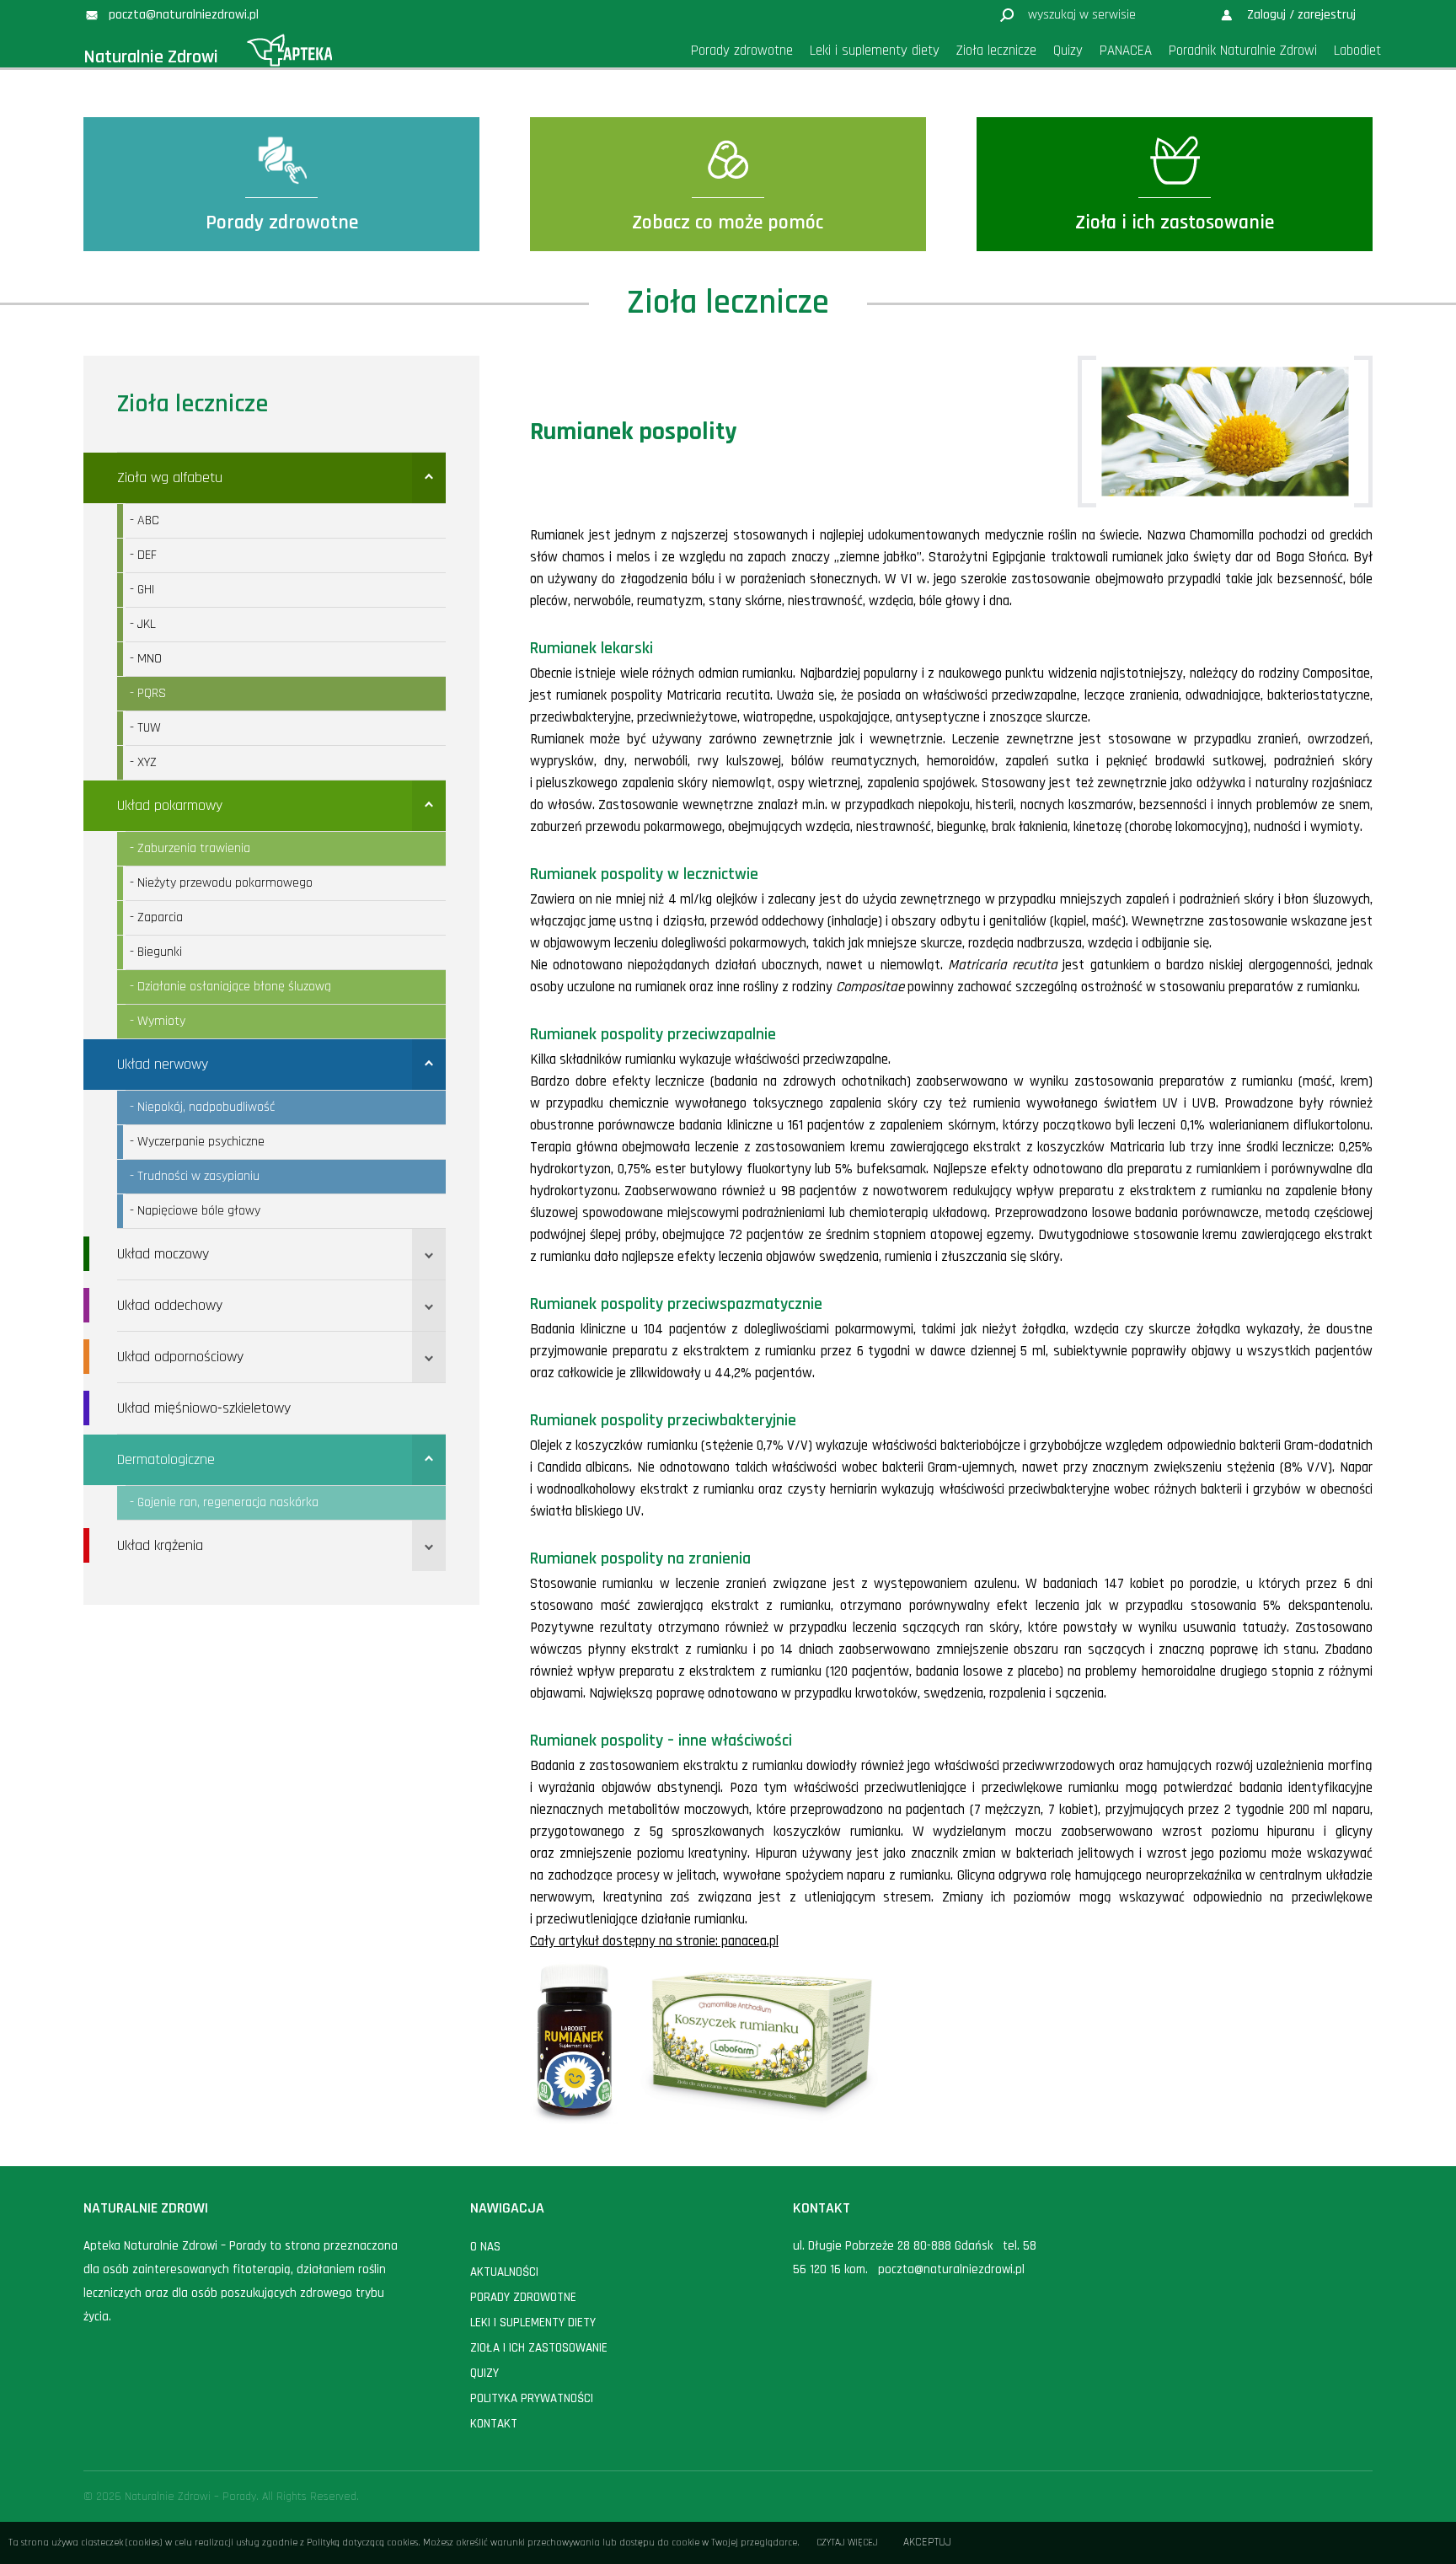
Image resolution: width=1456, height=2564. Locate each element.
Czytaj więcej (847, 2543)
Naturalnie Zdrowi (151, 57)
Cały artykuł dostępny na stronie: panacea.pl (654, 1941)
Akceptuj (927, 2543)
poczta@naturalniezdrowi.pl (951, 2269)
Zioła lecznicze (193, 404)
